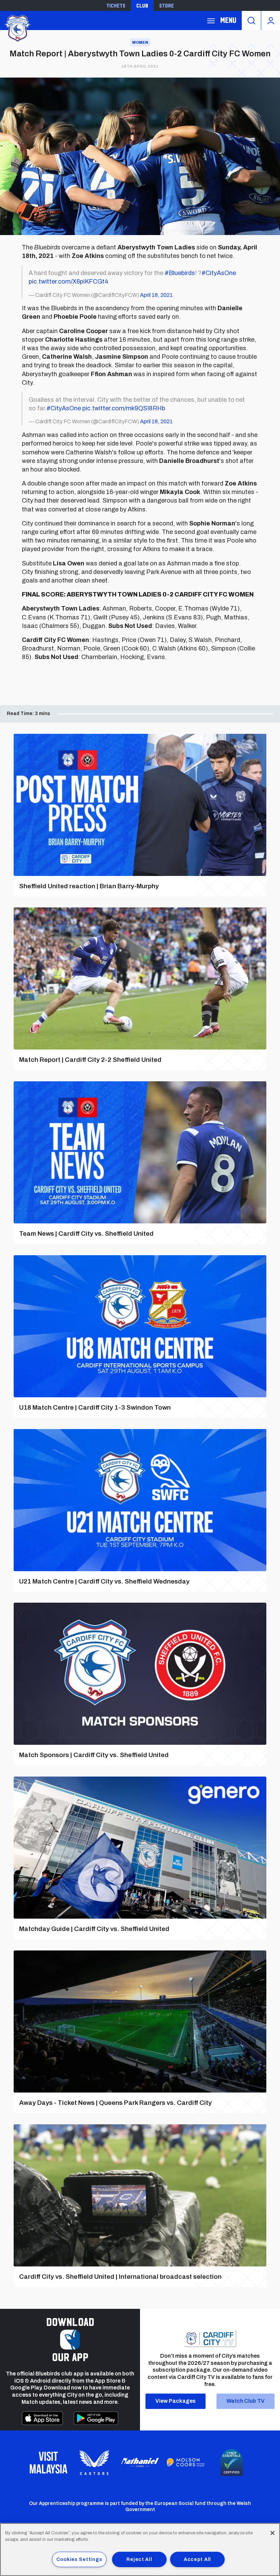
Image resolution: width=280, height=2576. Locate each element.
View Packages (176, 2401)
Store (166, 5)
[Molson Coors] (186, 2463)
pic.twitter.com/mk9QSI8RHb (124, 408)
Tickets (116, 5)
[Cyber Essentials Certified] (232, 2463)
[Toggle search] (251, 20)
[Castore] (94, 2463)
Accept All (197, 2559)
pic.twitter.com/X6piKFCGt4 (68, 282)
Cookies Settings (79, 2559)
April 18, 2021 (156, 295)
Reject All (139, 2559)
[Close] (272, 2533)
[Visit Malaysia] (48, 2463)
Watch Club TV (246, 2401)
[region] (140, 2550)
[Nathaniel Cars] (140, 2462)
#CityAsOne (219, 273)
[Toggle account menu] (271, 20)
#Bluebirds (180, 273)
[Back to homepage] (17, 28)
